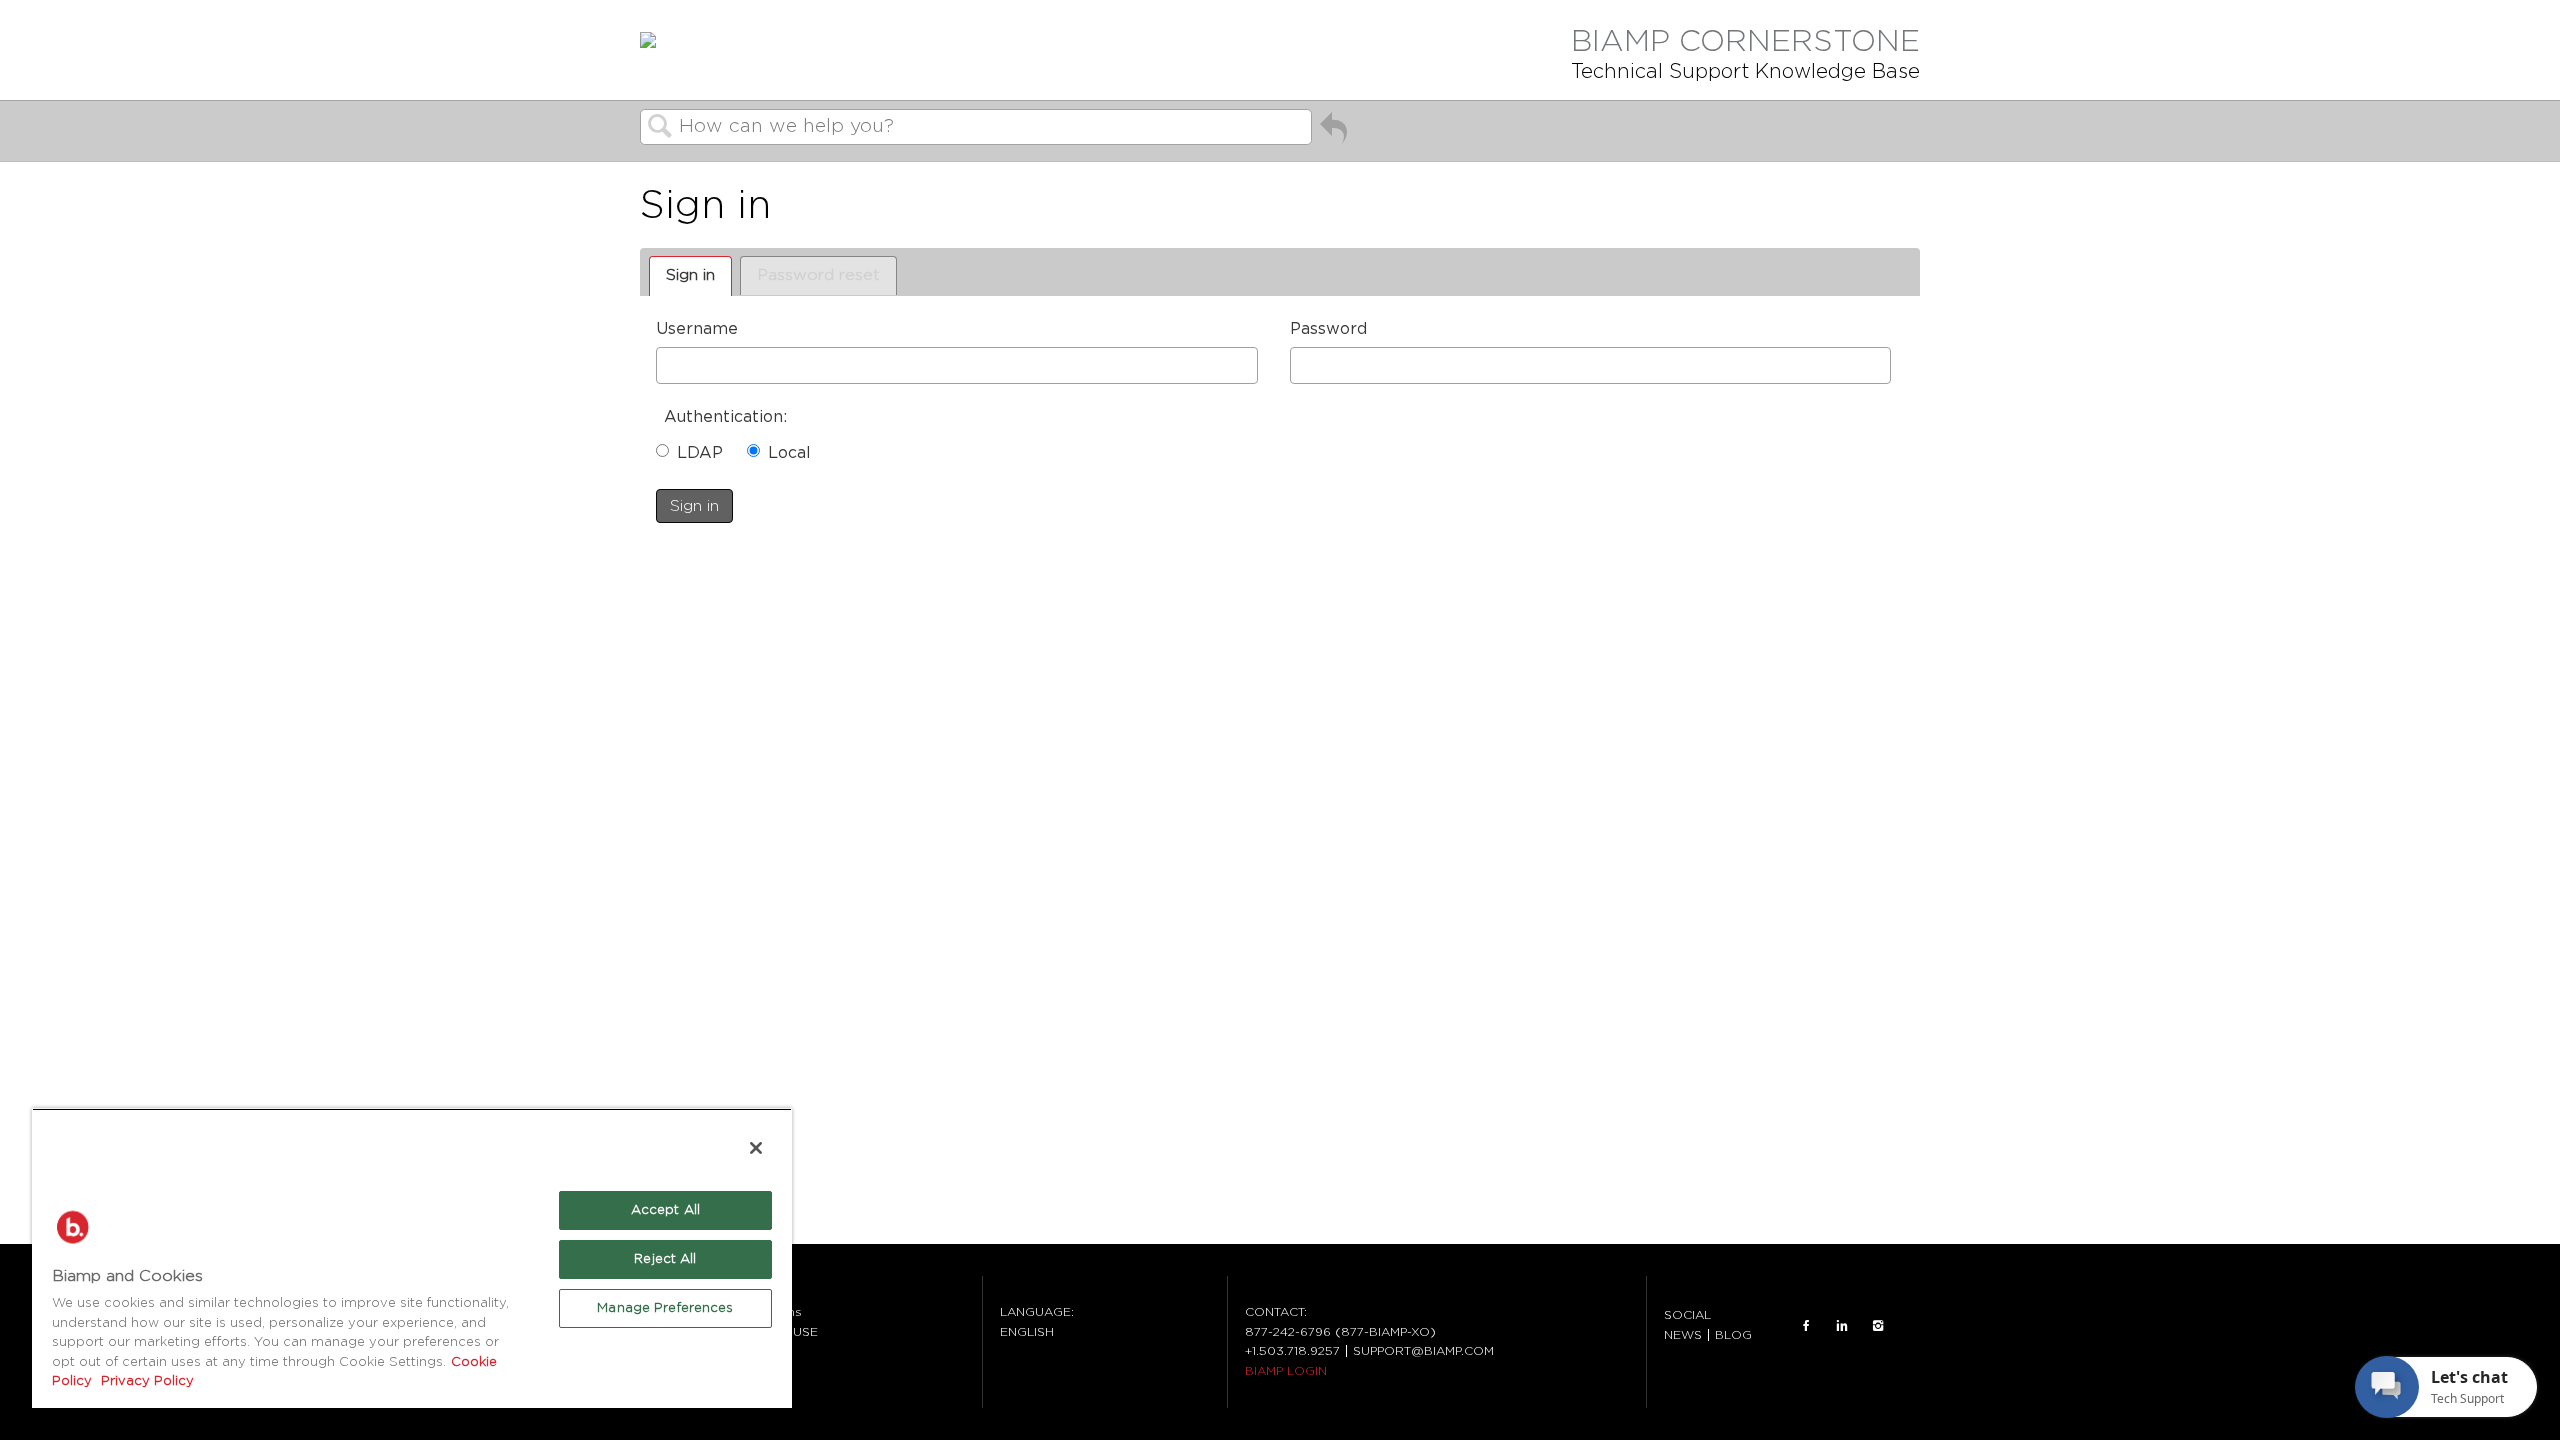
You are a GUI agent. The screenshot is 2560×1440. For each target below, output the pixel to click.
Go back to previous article (1333, 132)
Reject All (665, 1259)
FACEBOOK (1806, 1325)
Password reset (818, 275)
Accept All (665, 1210)
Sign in (690, 275)
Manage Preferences (665, 1308)
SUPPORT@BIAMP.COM (1423, 1351)
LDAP (700, 453)
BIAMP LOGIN (1286, 1371)
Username (697, 329)
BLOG (1733, 1335)
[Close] (756, 1148)
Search (660, 128)
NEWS (1683, 1335)
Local (789, 453)
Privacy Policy (145, 1381)
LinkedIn (1842, 1325)
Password (1328, 329)
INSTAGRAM (1878, 1325)
